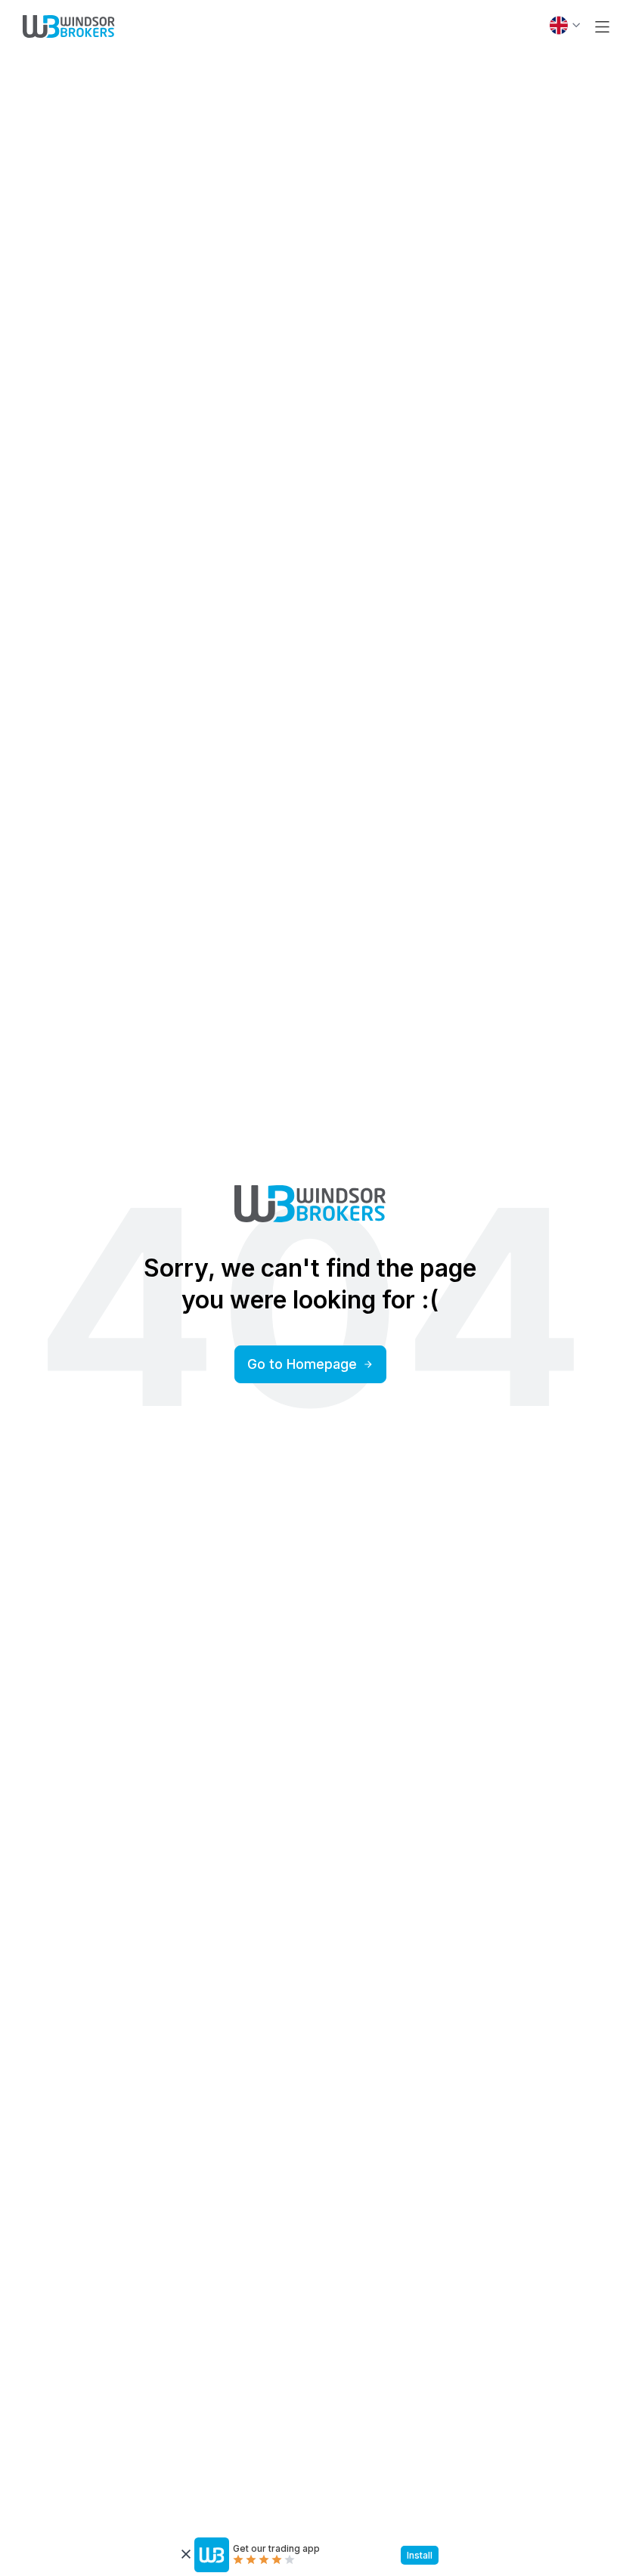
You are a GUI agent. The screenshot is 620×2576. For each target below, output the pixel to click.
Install (420, 2555)
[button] (602, 27)
